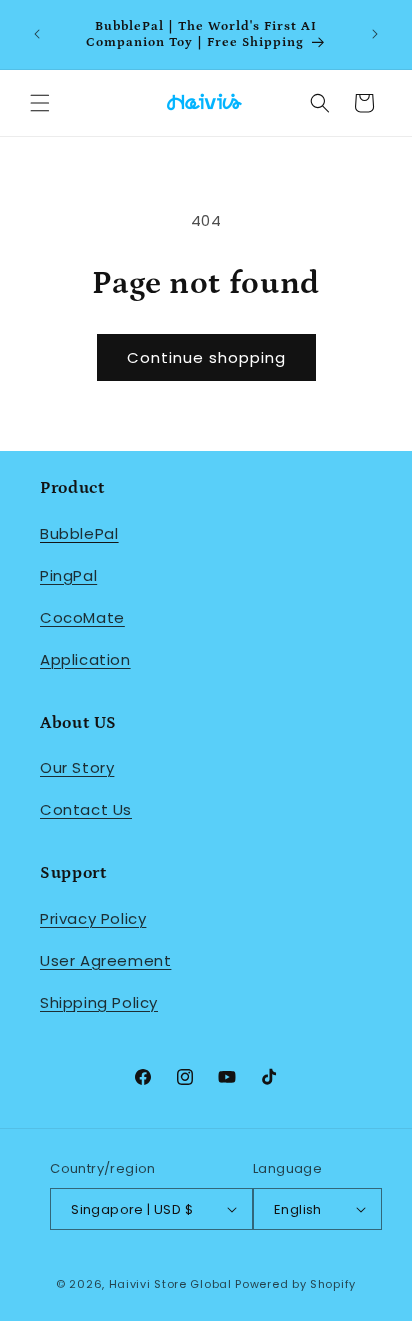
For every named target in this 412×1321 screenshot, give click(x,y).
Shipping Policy (99, 1002)
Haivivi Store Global (170, 1284)
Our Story (77, 767)
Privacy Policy (93, 918)
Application (85, 659)
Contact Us (86, 809)
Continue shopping (206, 357)
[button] (40, 103)
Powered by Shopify (295, 1284)
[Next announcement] (375, 34)
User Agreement (105, 960)
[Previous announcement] (37, 34)
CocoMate (82, 617)
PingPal (68, 575)
